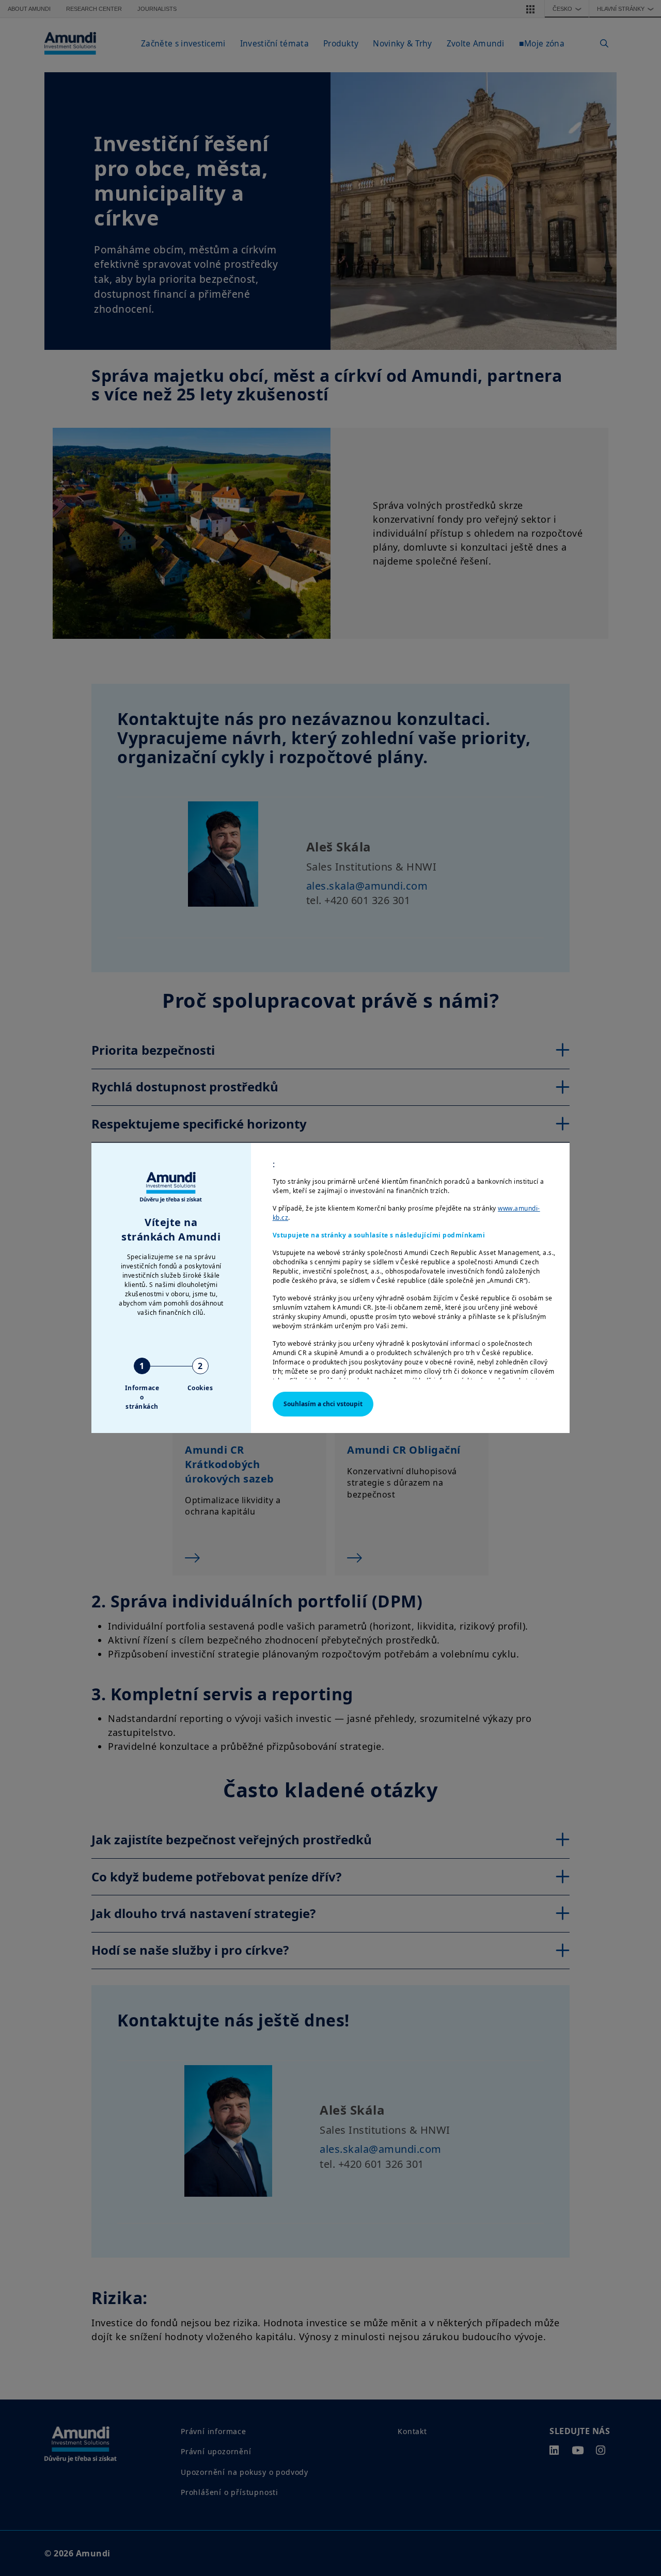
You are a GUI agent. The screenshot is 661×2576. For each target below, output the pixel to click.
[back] (632, 1340)
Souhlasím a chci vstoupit (323, 1404)
